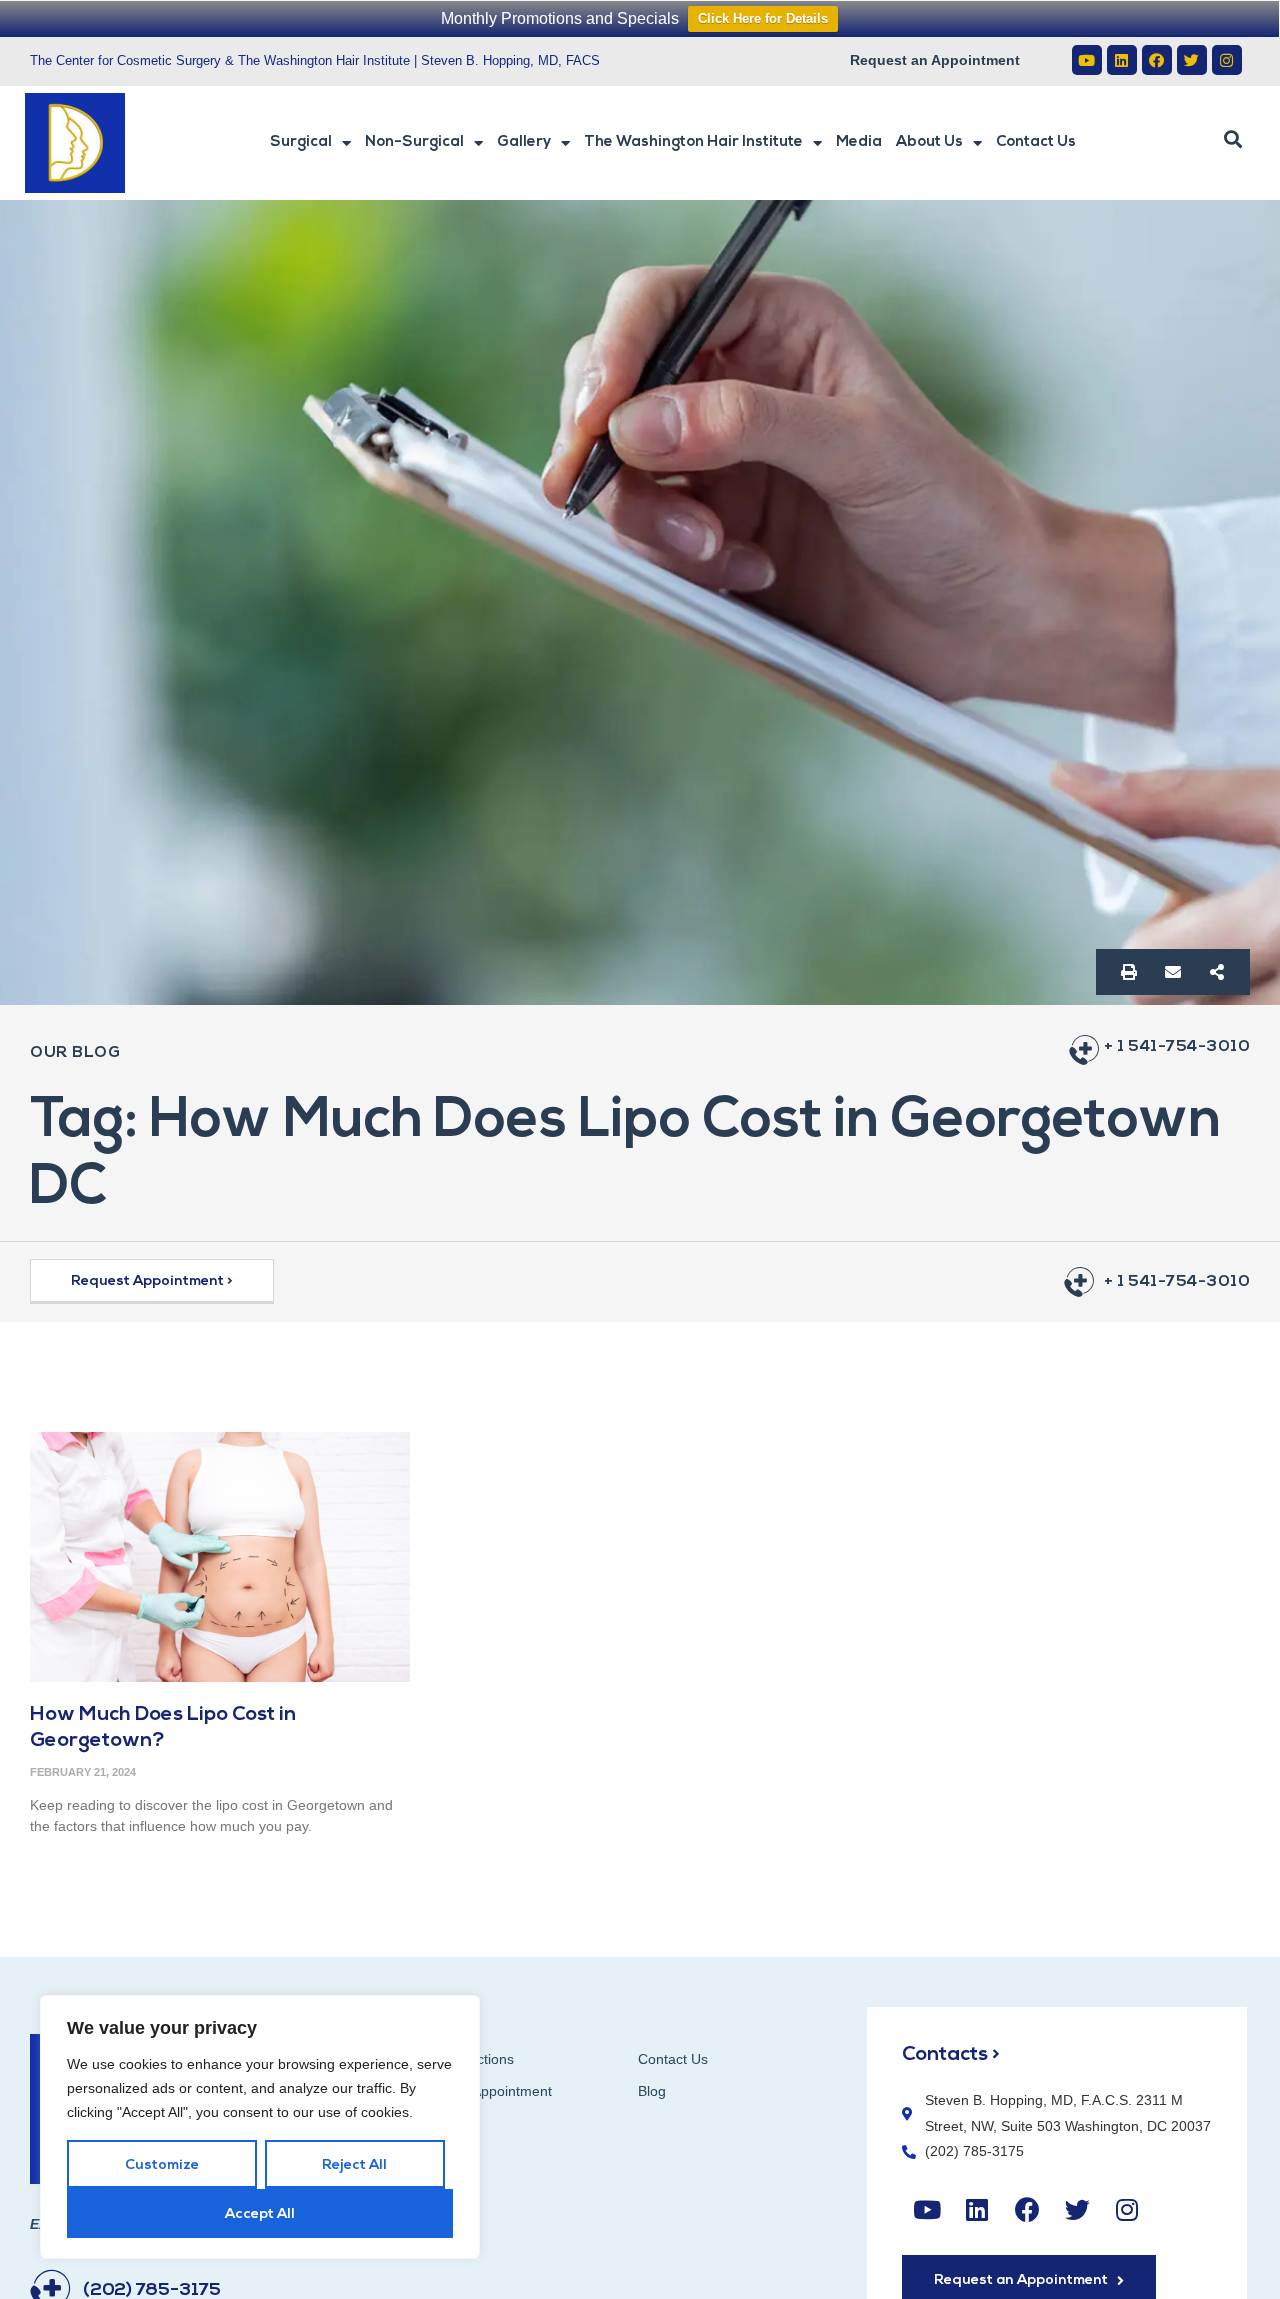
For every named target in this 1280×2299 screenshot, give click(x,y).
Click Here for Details (763, 18)
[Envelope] (1173, 972)
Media (859, 142)
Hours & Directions (455, 2059)
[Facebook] (1157, 60)
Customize (162, 2165)
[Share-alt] (1217, 972)
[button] (1233, 140)
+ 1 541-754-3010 (1177, 1047)
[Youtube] (1087, 60)
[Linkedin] (1122, 60)
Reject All (354, 2165)
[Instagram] (1227, 60)
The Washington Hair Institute (693, 142)
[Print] (1129, 972)
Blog (652, 2091)
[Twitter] (1192, 60)
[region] (260, 2127)
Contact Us (1036, 142)
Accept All (260, 2214)
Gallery (524, 142)
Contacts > (951, 2055)
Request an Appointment (935, 60)
